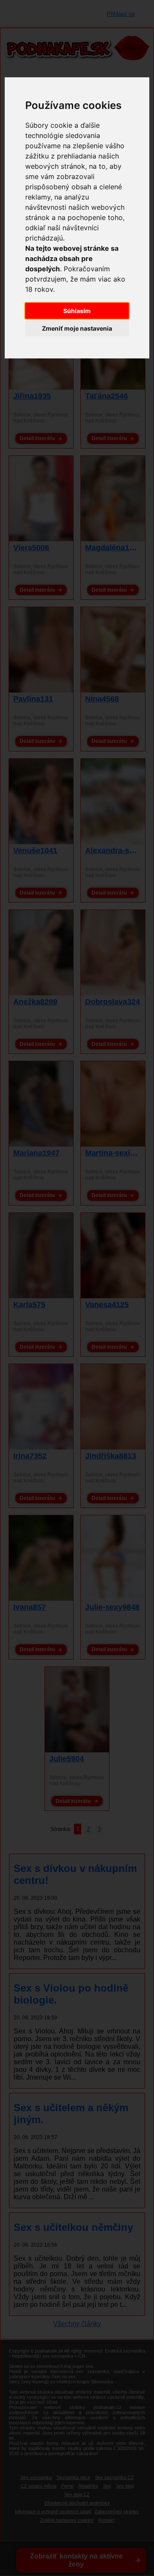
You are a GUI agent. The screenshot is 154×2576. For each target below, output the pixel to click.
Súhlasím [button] (77, 311)
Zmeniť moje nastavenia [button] (77, 328)
